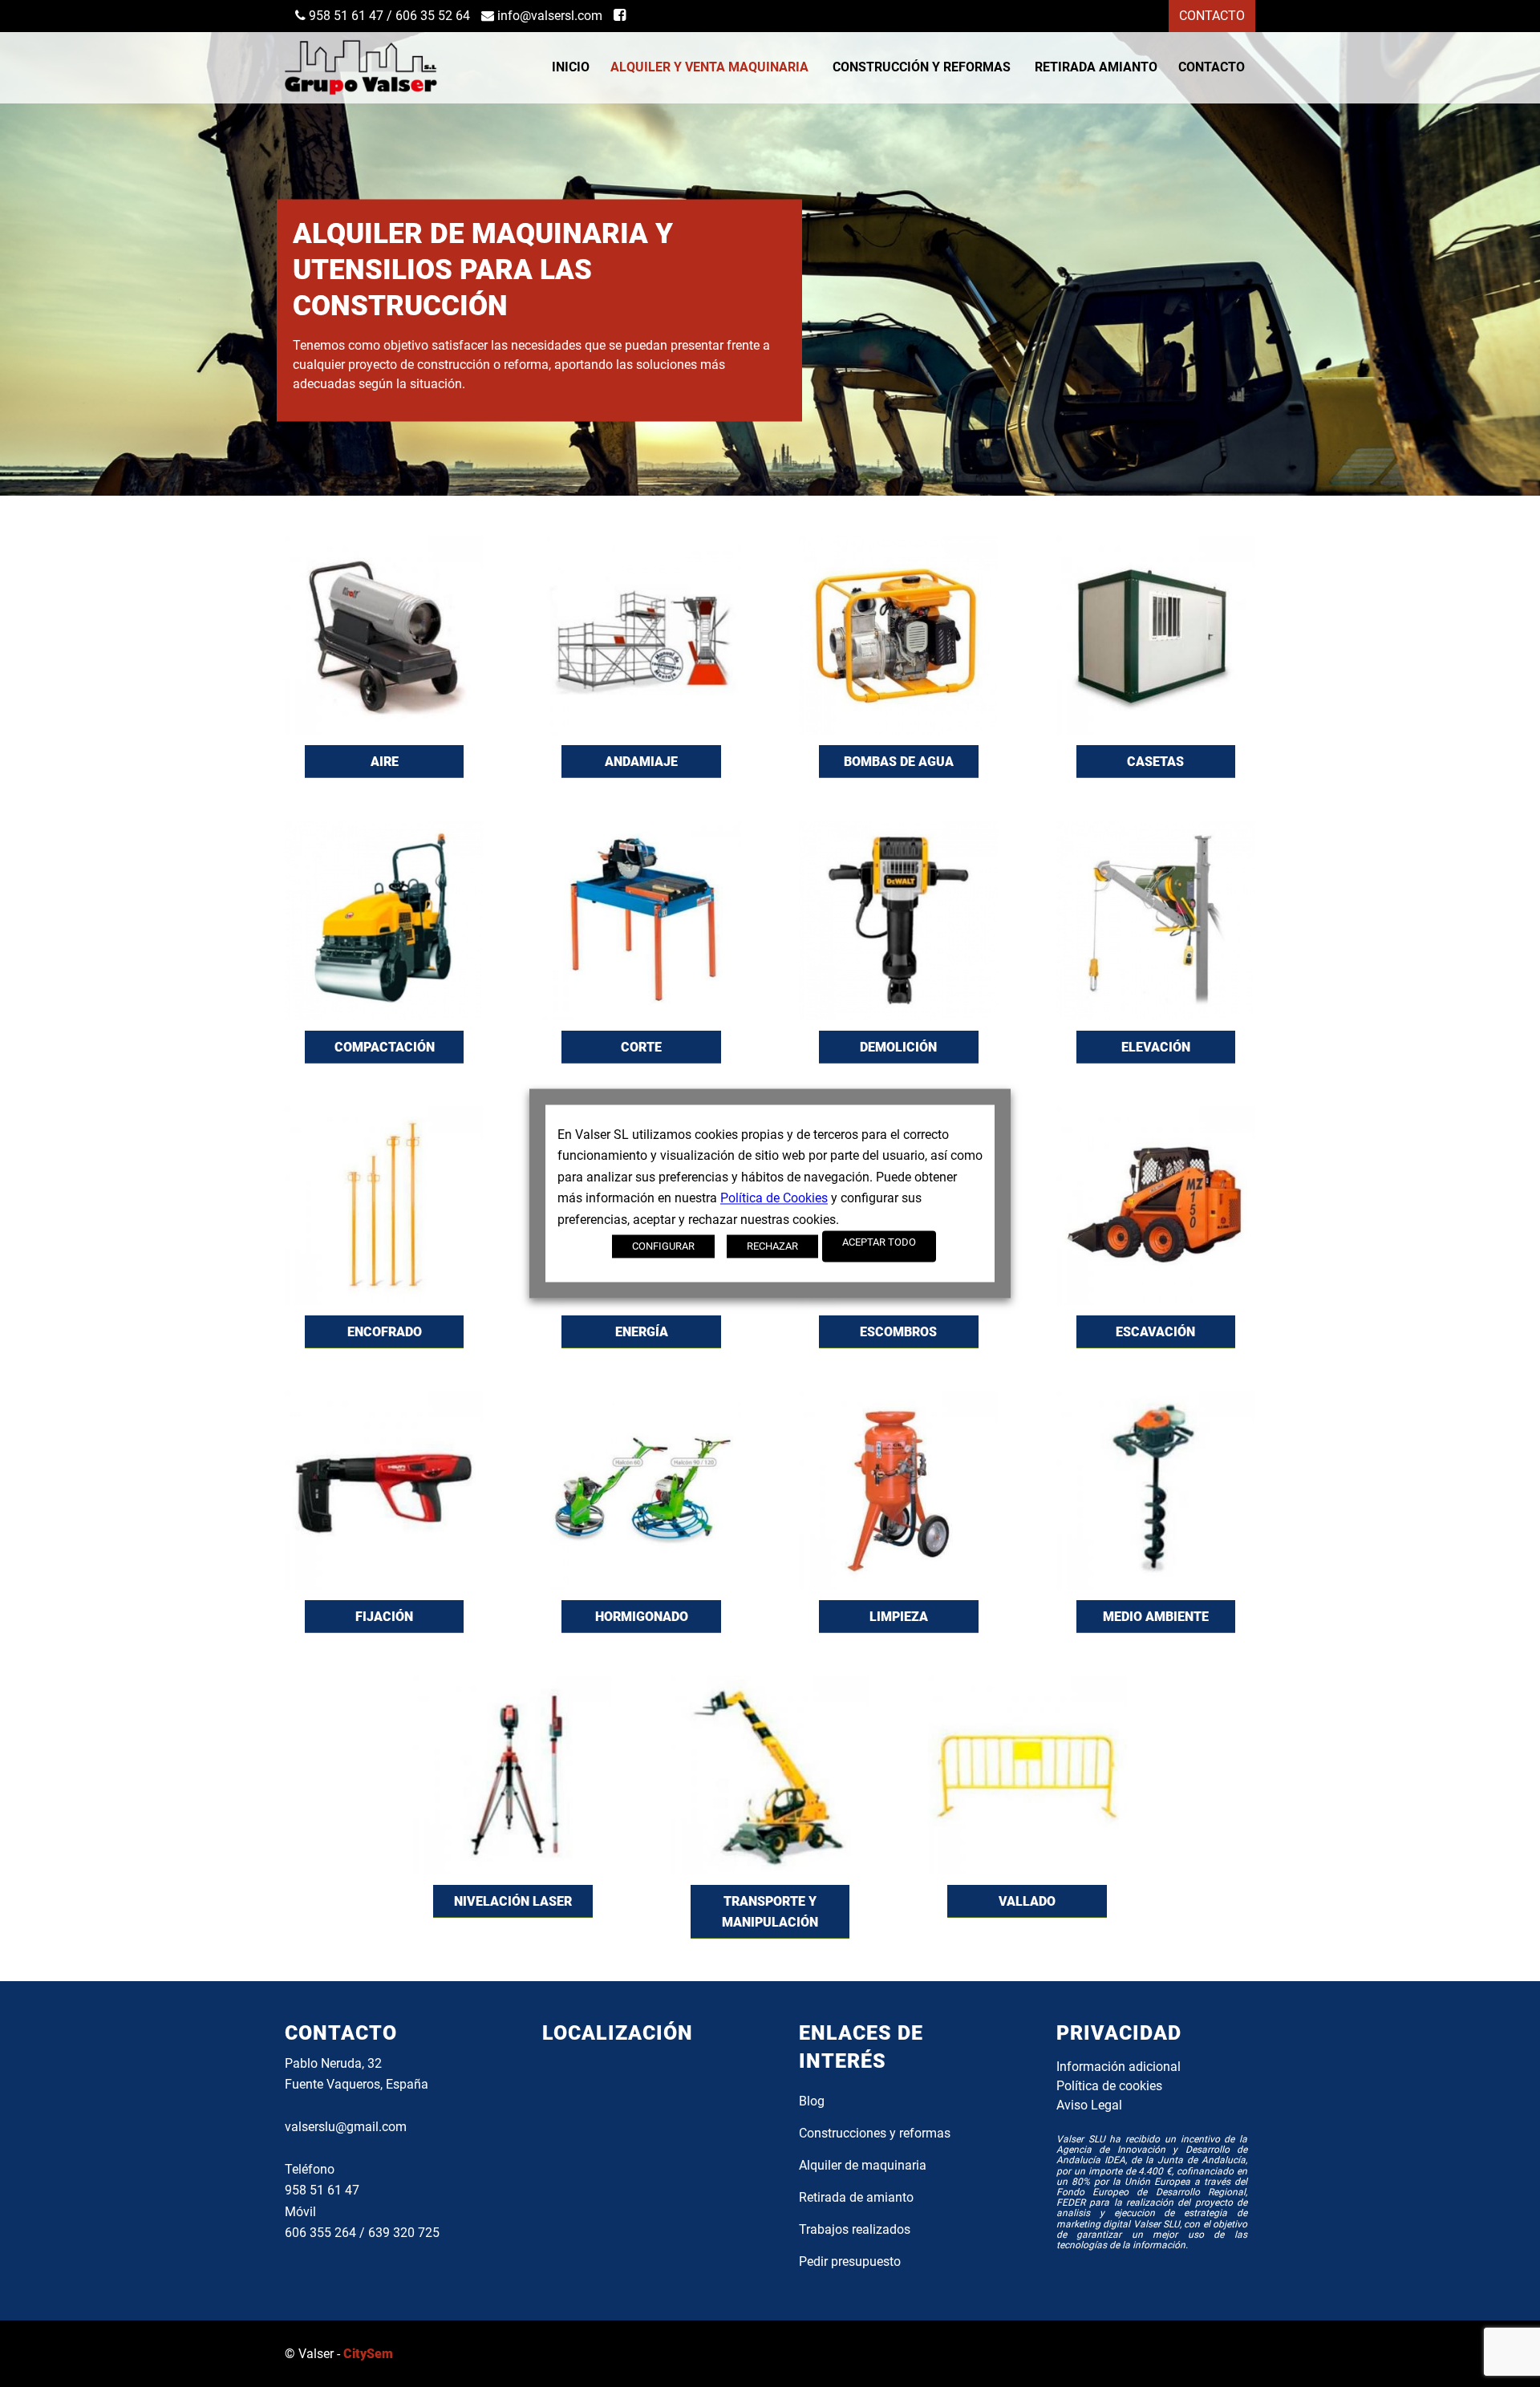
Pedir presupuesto (850, 2261)
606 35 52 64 (433, 16)
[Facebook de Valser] (620, 16)
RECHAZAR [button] (772, 1247)
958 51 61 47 (344, 16)
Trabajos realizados (855, 2229)
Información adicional (1119, 2067)
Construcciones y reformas (875, 2133)
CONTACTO (1212, 16)
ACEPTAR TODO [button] (879, 1243)
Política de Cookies (774, 1199)
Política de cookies (1109, 2086)
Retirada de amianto (856, 2197)
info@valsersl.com (548, 16)
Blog (812, 2101)
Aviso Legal (1089, 2105)
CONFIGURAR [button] (663, 1247)
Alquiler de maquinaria (863, 2165)
